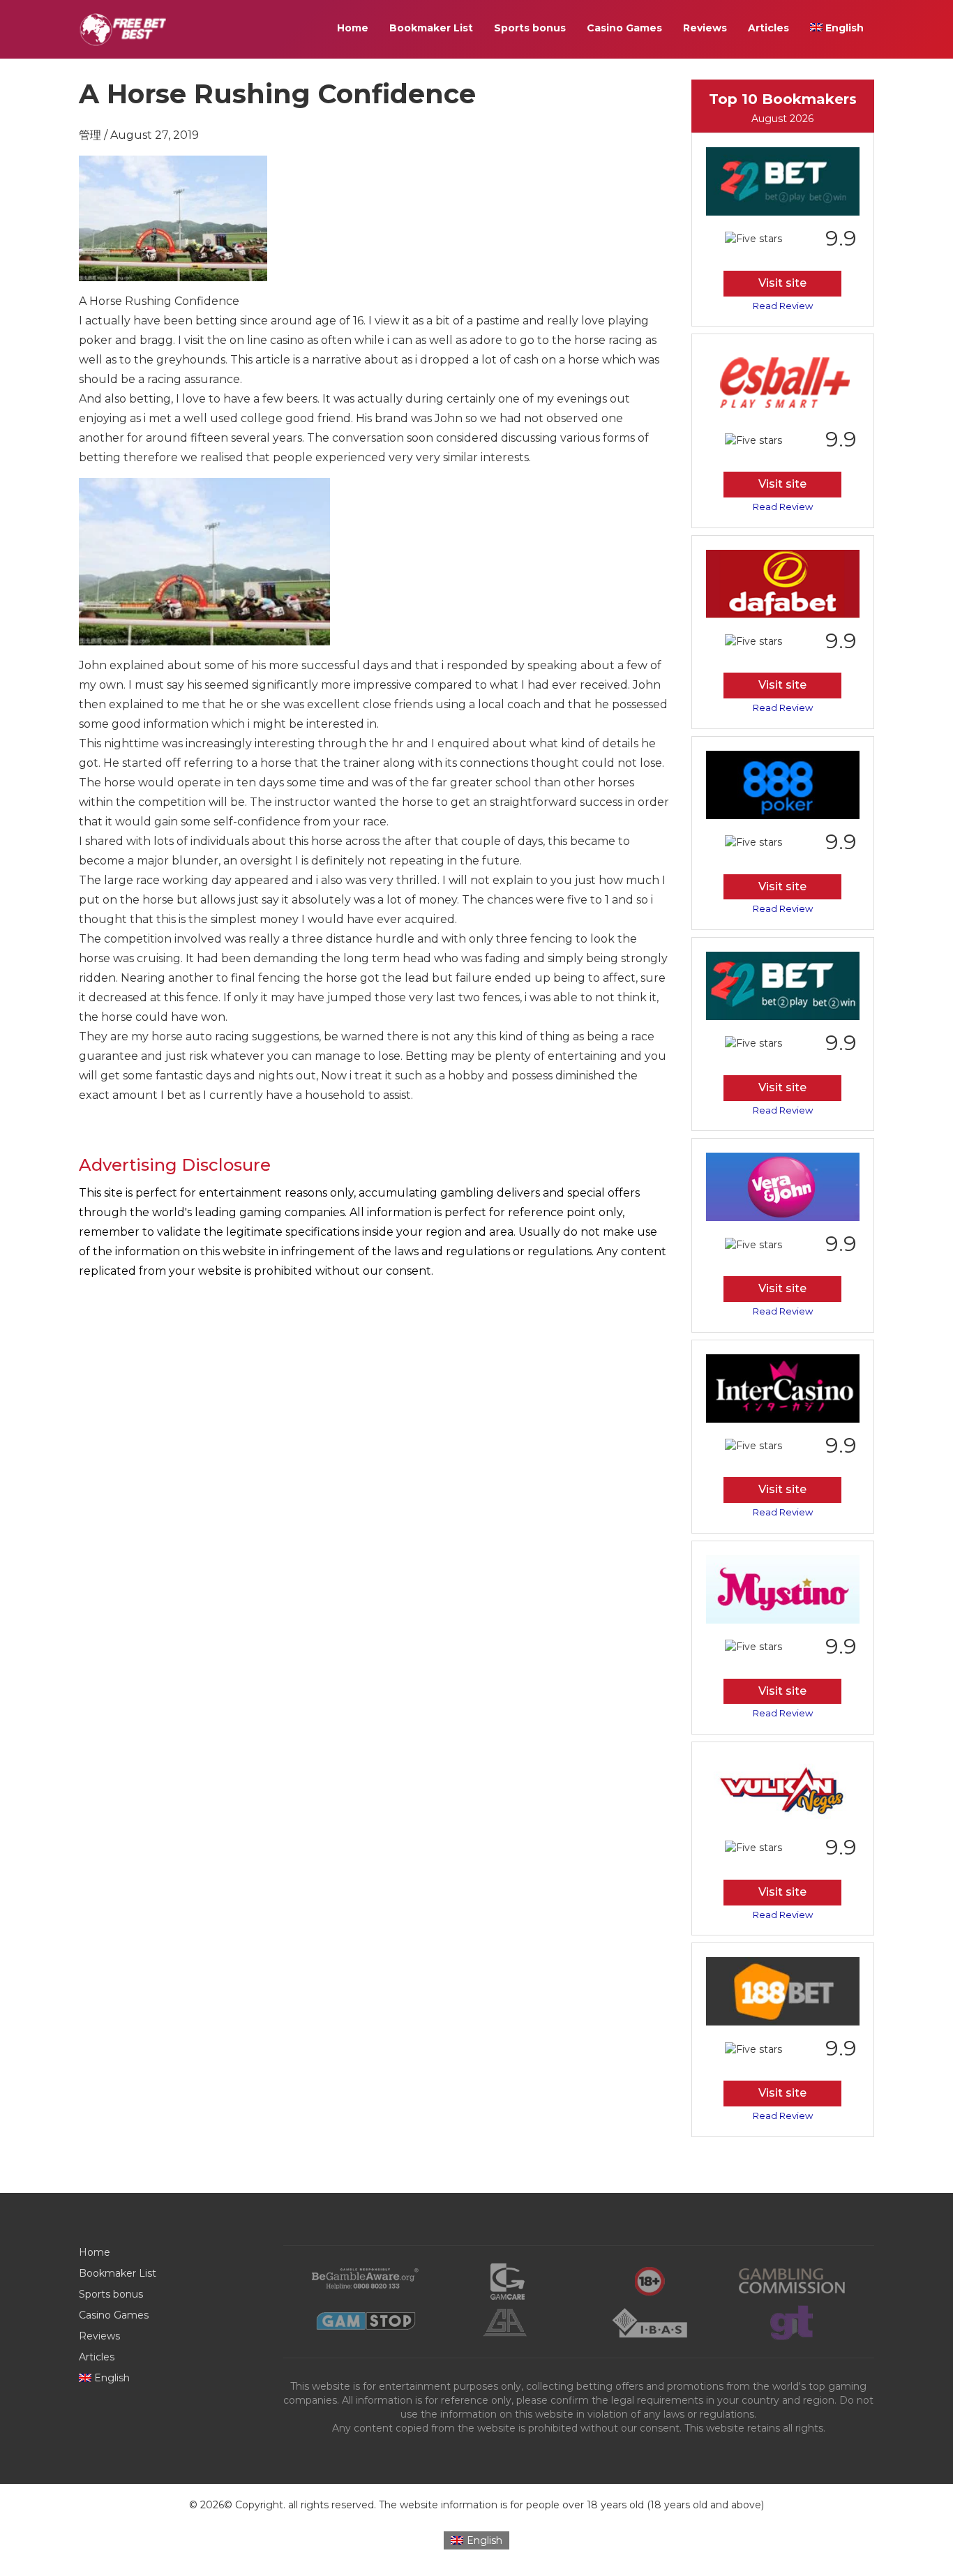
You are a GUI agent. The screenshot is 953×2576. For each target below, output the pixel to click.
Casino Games (624, 28)
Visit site (782, 283)
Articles (768, 28)
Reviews (705, 28)
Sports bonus (530, 28)
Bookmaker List (431, 28)
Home (353, 28)
